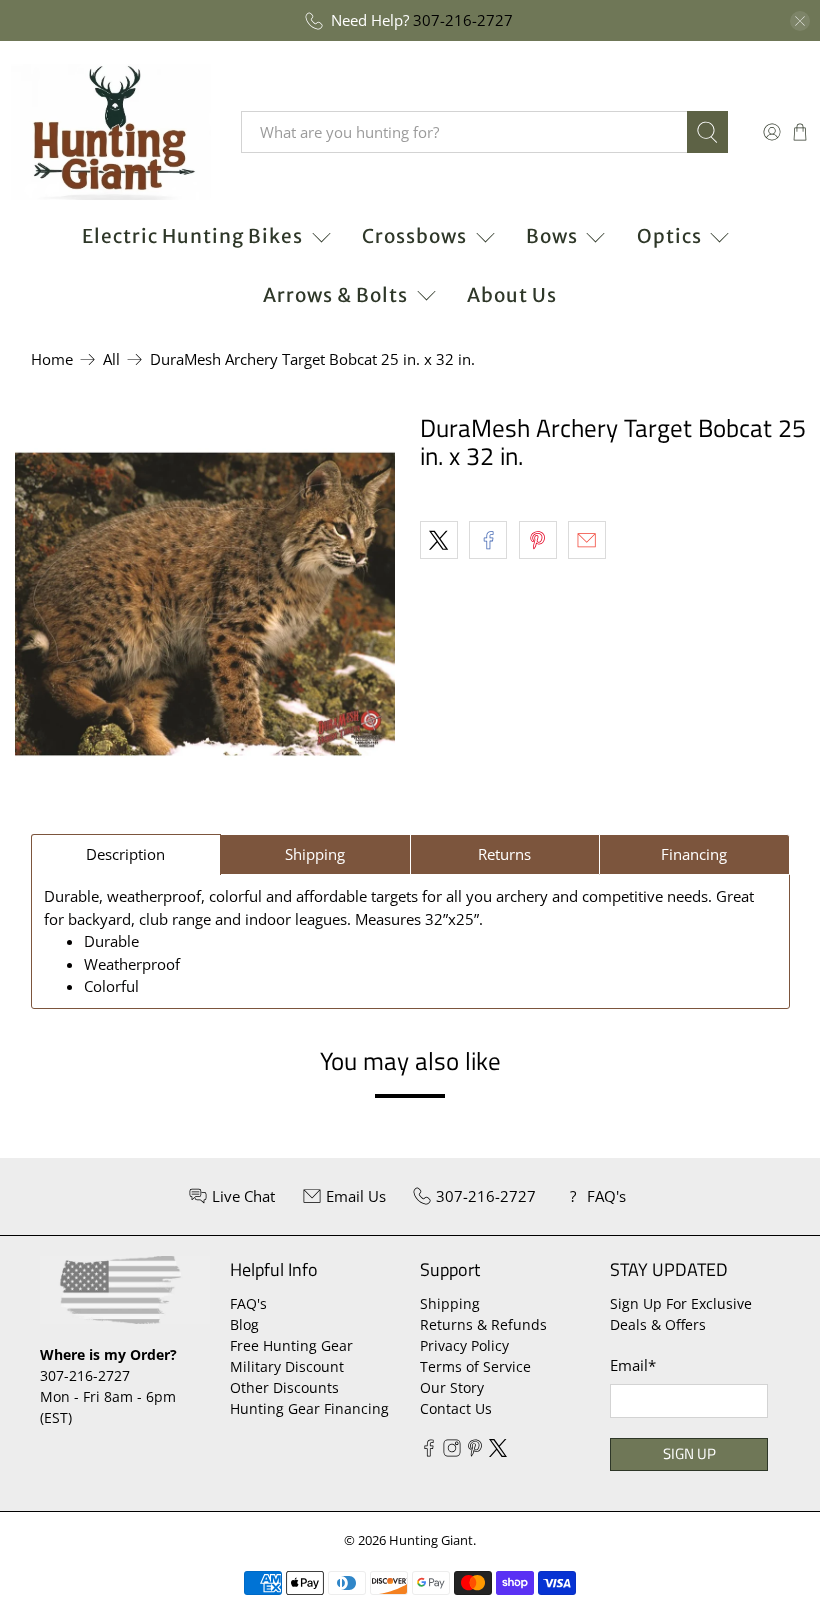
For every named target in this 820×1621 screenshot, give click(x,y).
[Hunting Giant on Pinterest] (475, 1451)
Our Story (452, 1387)
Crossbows (414, 236)
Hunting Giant (431, 1540)
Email (633, 1365)
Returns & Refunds (483, 1324)
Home (52, 359)
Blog (244, 1324)
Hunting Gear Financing (309, 1408)
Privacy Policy (464, 1345)
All (111, 359)
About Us (512, 295)
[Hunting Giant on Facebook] (429, 1451)
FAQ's (248, 1303)
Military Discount (287, 1366)
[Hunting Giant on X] (498, 1451)
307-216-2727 (463, 20)
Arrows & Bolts (335, 295)
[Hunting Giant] (111, 132)
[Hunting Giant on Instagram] (452, 1451)
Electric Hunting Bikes (192, 236)
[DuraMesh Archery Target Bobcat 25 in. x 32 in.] (205, 604)
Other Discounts (284, 1387)
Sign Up (689, 1453)
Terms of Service (475, 1366)
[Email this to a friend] (587, 540)
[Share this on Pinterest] (538, 540)
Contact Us (456, 1408)
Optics (669, 236)
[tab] (126, 854)
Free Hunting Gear (291, 1345)
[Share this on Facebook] (488, 540)
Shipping (450, 1303)
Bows (552, 236)
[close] (800, 21)
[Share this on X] (439, 540)
